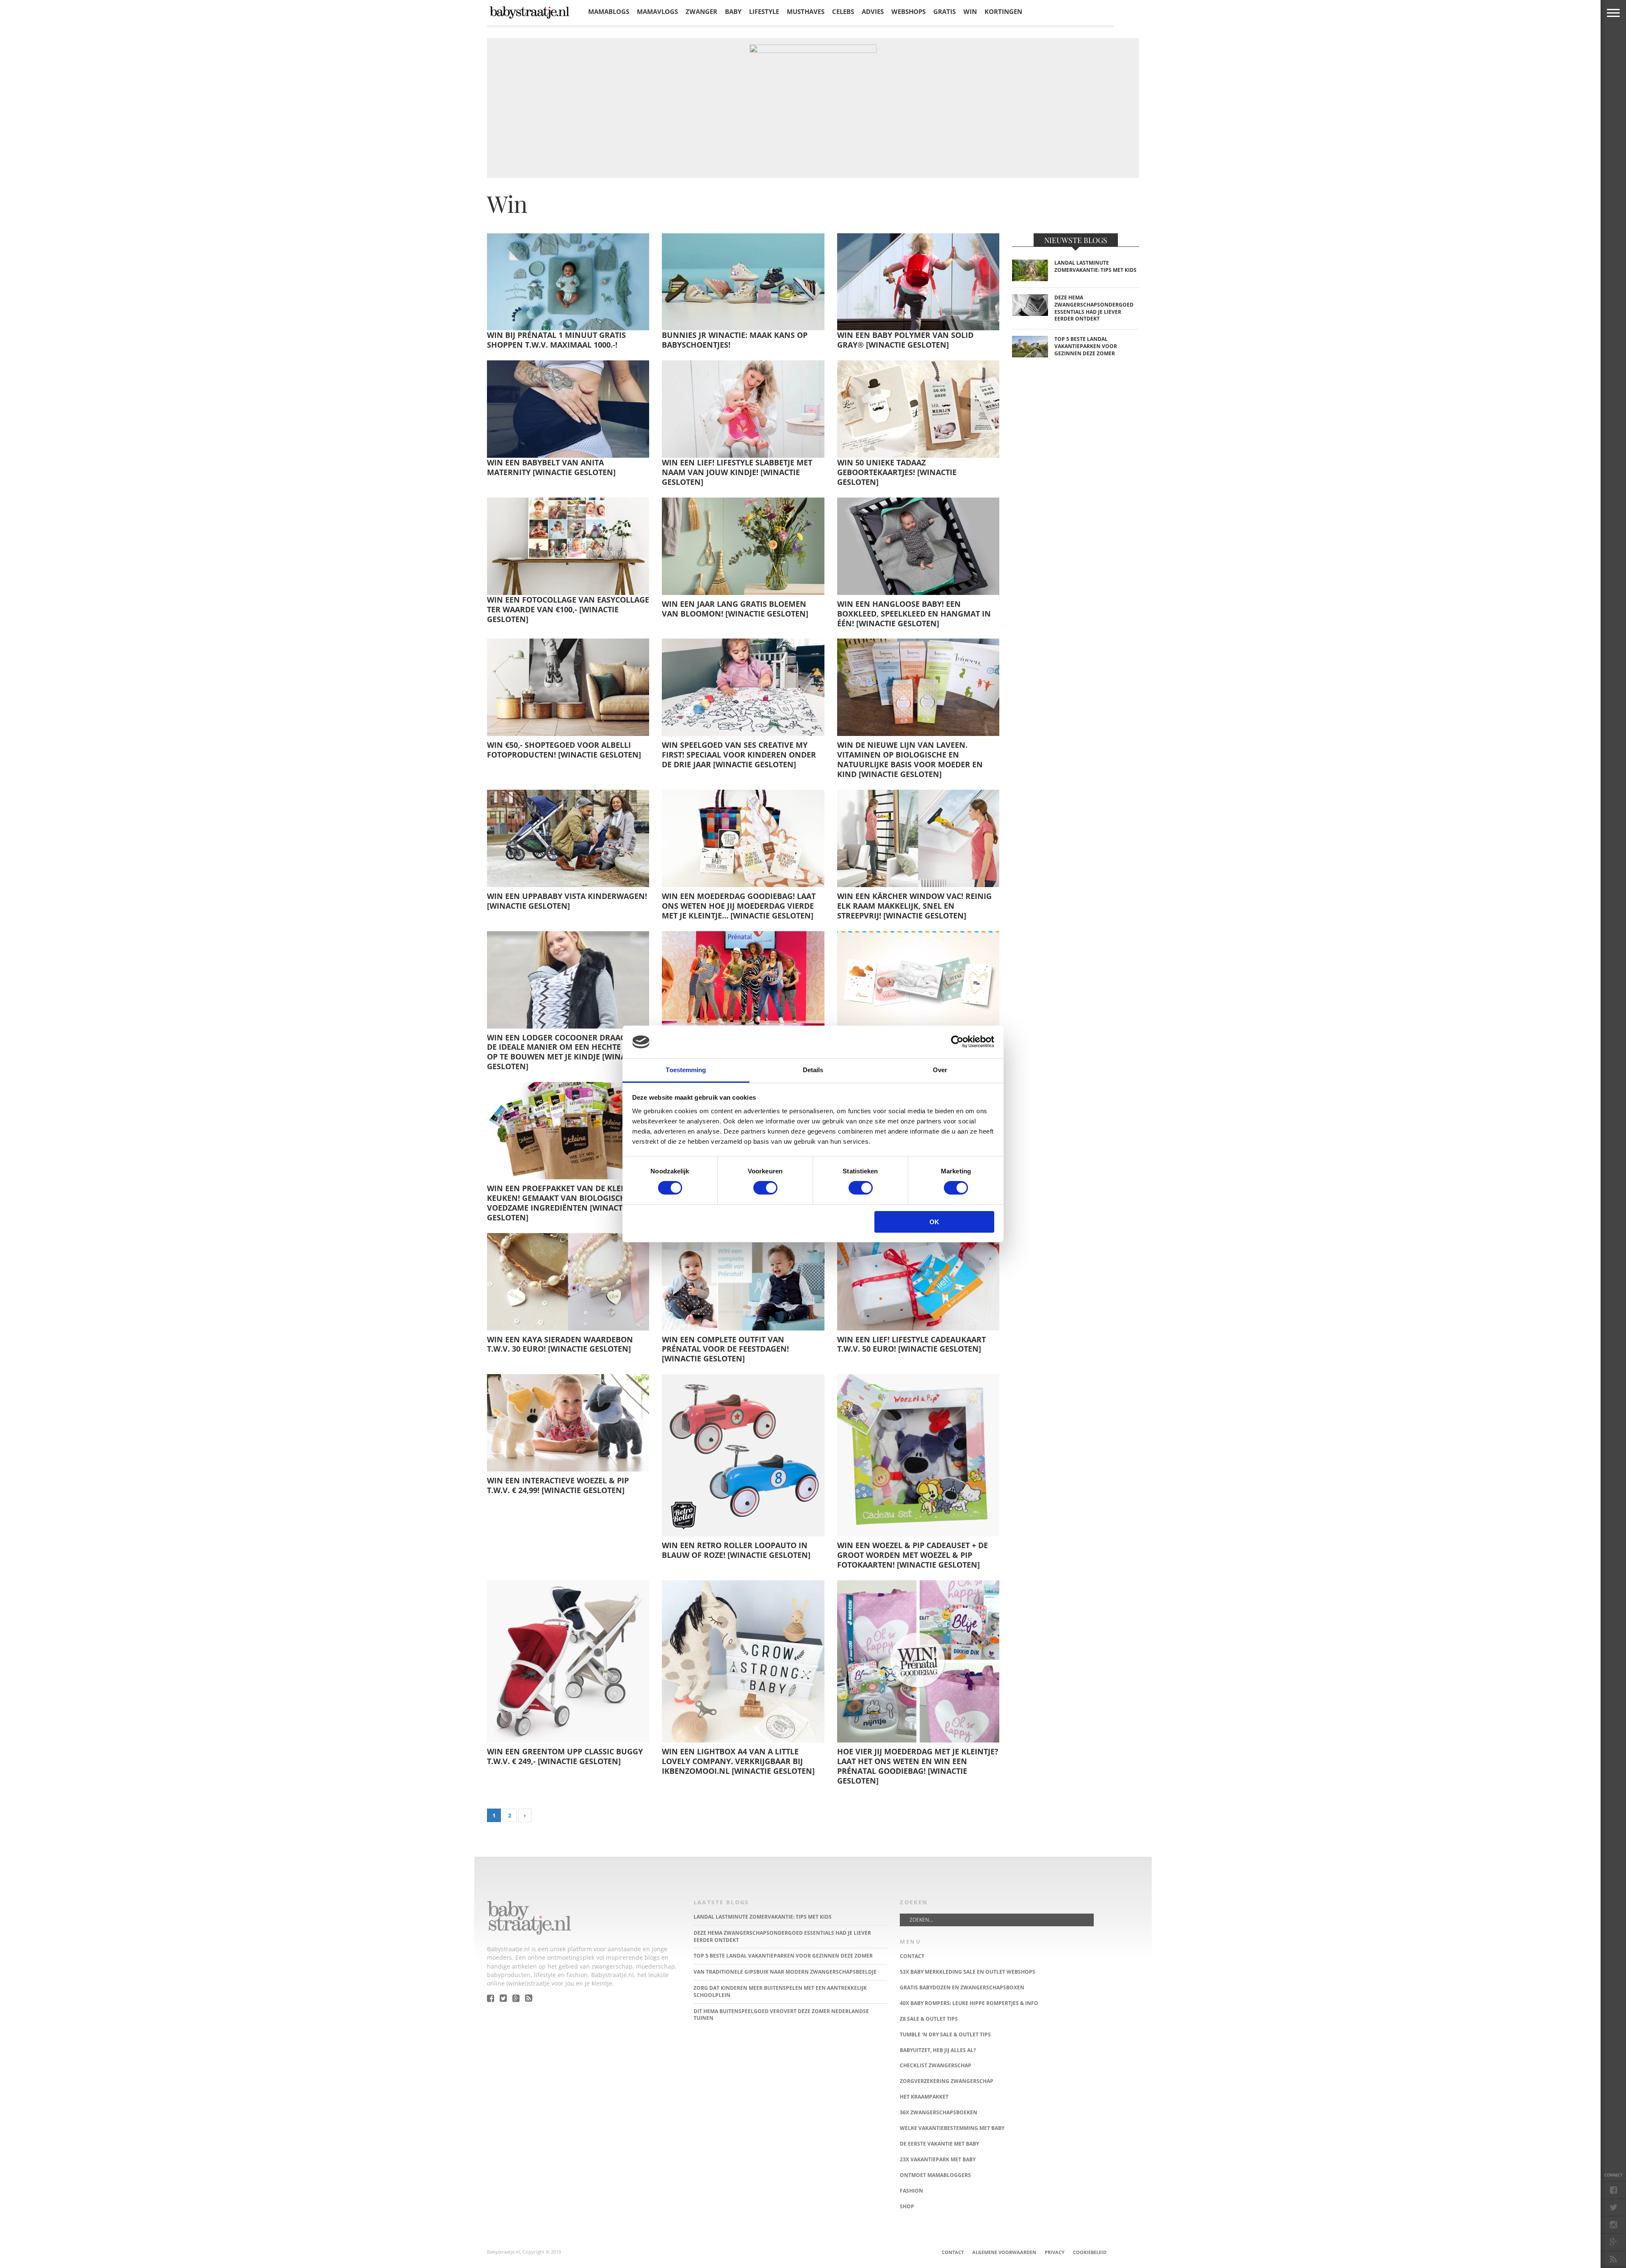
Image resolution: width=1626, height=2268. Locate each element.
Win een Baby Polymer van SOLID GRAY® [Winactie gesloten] (905, 340)
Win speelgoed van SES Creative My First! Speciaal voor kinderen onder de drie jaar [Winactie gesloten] (739, 755)
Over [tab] (940, 1070)
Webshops (908, 11)
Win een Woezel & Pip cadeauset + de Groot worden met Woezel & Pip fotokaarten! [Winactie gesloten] (913, 1555)
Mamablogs (609, 11)
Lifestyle (764, 11)
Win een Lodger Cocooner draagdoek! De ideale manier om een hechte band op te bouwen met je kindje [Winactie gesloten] (568, 1052)
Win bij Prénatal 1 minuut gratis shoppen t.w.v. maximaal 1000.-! (556, 340)
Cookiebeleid (1090, 2252)
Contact (953, 2252)
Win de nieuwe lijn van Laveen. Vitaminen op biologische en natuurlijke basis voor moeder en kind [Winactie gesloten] (910, 759)
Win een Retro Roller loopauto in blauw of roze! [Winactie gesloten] (736, 1550)
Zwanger (701, 11)
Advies (873, 11)
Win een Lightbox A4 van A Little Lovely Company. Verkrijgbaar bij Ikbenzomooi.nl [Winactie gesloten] (738, 1761)
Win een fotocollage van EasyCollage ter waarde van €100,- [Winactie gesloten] (568, 609)
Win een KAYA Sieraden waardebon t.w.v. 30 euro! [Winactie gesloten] (560, 1344)
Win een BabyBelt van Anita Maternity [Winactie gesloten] (551, 467)
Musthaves (806, 11)
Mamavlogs (657, 11)
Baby (733, 11)
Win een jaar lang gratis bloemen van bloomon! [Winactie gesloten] (735, 609)
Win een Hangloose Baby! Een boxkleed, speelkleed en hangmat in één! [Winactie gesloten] (914, 614)
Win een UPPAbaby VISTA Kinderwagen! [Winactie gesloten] (567, 901)
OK (934, 1222)
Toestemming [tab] (686, 1070)
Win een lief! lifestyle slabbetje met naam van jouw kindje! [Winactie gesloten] (737, 472)
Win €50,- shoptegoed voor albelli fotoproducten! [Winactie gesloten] (564, 750)
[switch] (765, 1188)
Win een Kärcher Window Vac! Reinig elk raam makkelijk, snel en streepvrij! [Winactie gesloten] (914, 906)
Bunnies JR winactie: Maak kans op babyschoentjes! (735, 340)
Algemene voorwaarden (1004, 2252)
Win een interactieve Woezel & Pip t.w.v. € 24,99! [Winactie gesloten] (558, 1485)
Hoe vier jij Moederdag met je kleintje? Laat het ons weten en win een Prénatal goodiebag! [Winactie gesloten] (918, 1766)
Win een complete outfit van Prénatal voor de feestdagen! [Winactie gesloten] (725, 1349)
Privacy (1055, 2252)
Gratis (944, 11)
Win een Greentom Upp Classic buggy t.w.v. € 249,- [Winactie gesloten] (565, 1756)
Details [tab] (813, 1070)
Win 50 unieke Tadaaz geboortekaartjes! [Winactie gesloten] (897, 472)
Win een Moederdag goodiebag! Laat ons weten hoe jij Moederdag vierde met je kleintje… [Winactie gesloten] (739, 906)
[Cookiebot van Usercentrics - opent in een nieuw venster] (957, 1042)
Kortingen (1003, 11)
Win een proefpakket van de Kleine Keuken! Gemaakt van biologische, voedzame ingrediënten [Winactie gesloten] (560, 1203)
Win (970, 11)
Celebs (843, 11)
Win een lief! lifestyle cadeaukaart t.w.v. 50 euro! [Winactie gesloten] (911, 1344)
